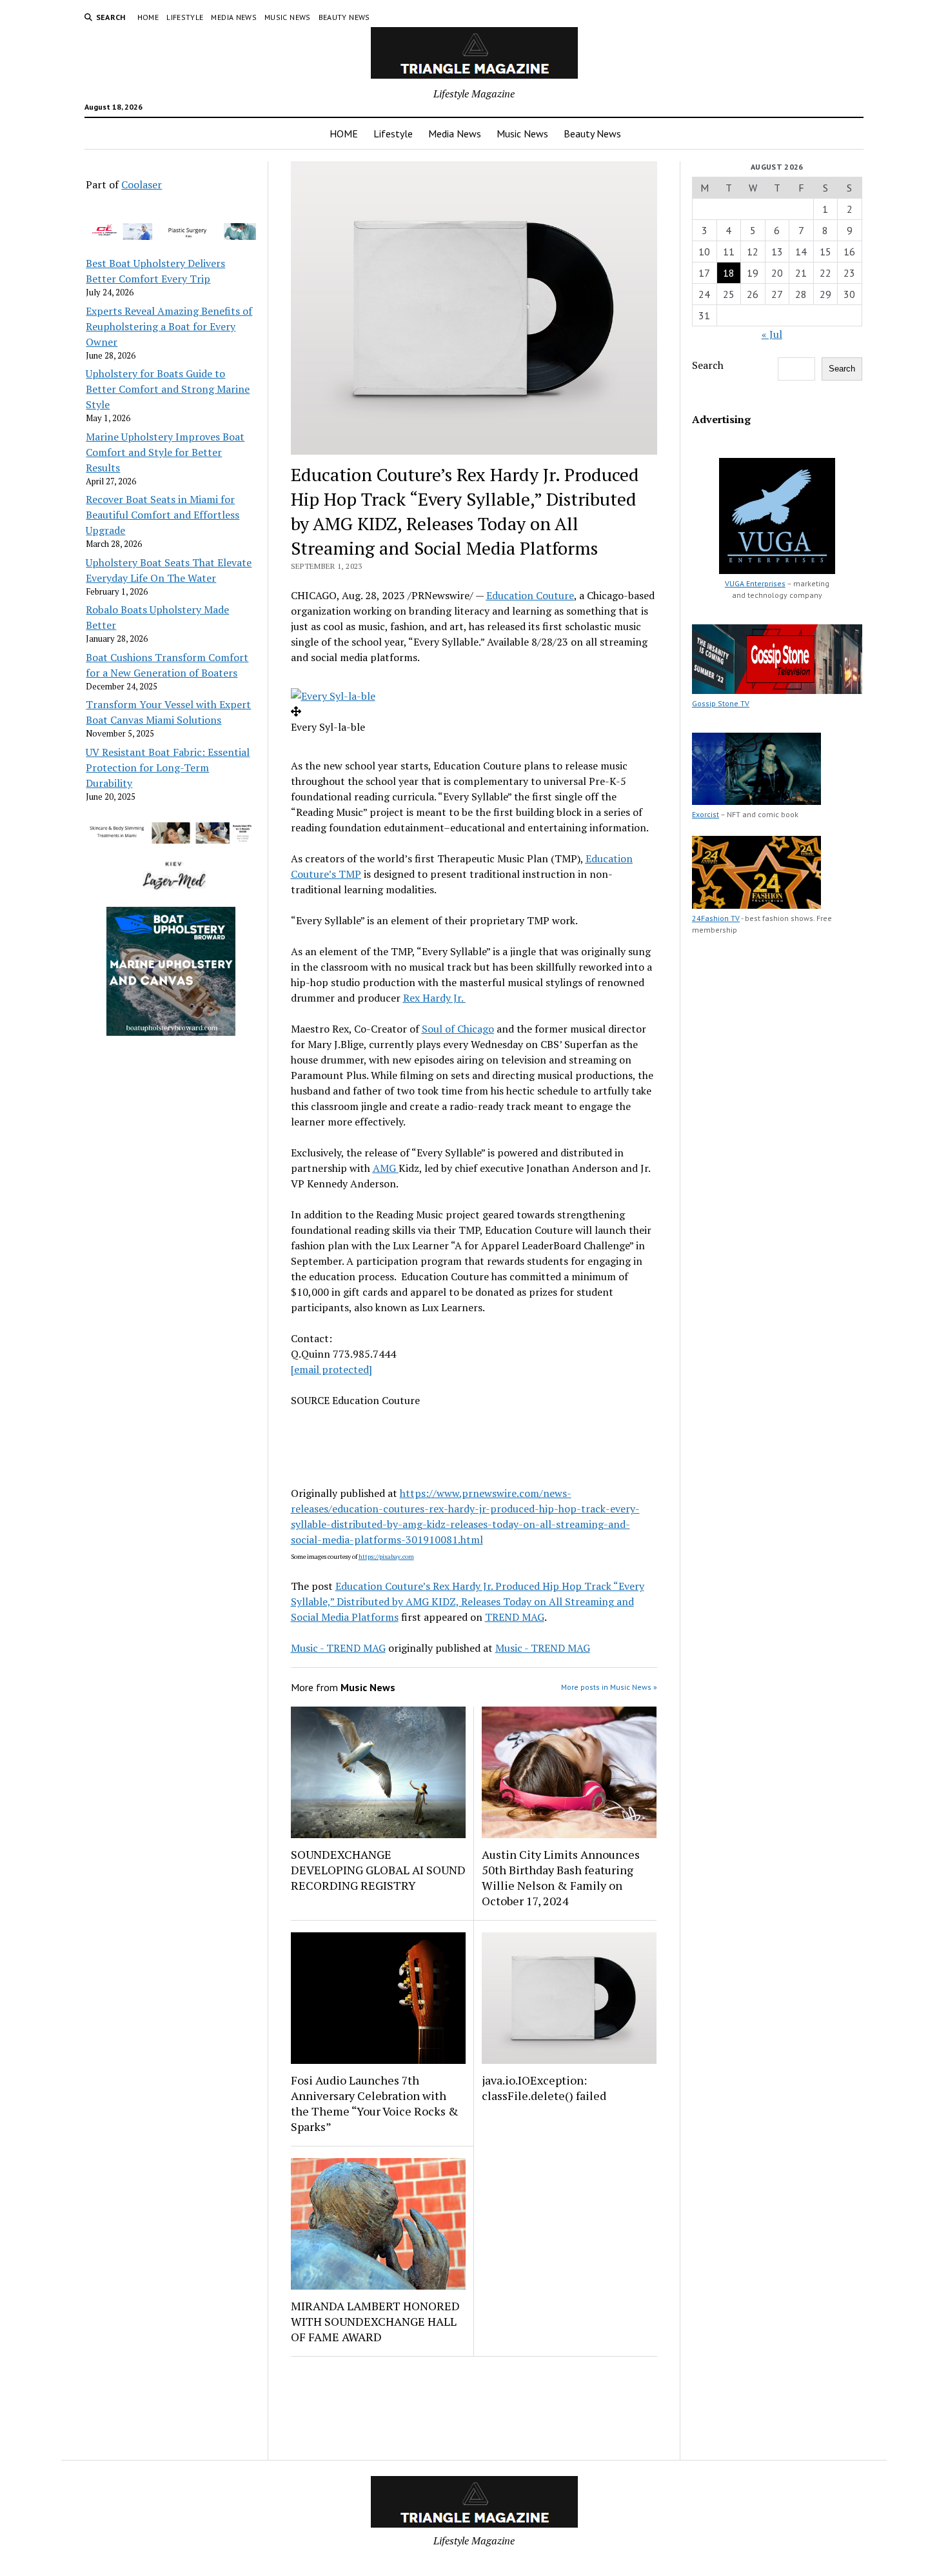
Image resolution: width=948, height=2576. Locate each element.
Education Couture (530, 595)
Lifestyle (185, 17)
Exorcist (706, 814)
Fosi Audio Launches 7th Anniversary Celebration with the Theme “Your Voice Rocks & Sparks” (375, 2103)
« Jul (772, 334)
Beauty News (344, 17)
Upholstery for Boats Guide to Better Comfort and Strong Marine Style (168, 389)
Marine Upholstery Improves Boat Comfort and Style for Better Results (165, 452)
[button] (333, 696)
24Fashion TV (716, 918)
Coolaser (142, 184)
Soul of (458, 1029)
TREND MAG (515, 1617)
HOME (148, 17)
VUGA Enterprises (755, 583)
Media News (234, 17)
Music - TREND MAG (338, 1648)
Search (708, 365)
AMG (386, 1168)
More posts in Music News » (609, 1687)
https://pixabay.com (386, 1557)
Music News (288, 17)
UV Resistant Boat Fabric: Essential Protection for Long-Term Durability (168, 768)
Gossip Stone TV (721, 703)
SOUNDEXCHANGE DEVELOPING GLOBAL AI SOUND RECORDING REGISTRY (378, 1870)
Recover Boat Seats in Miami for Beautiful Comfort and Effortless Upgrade (163, 515)
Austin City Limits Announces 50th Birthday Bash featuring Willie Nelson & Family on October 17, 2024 (561, 1878)
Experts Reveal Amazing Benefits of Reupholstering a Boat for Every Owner (169, 326)
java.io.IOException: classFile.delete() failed (544, 2088)
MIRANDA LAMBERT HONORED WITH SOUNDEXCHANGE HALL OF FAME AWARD (375, 2321)
